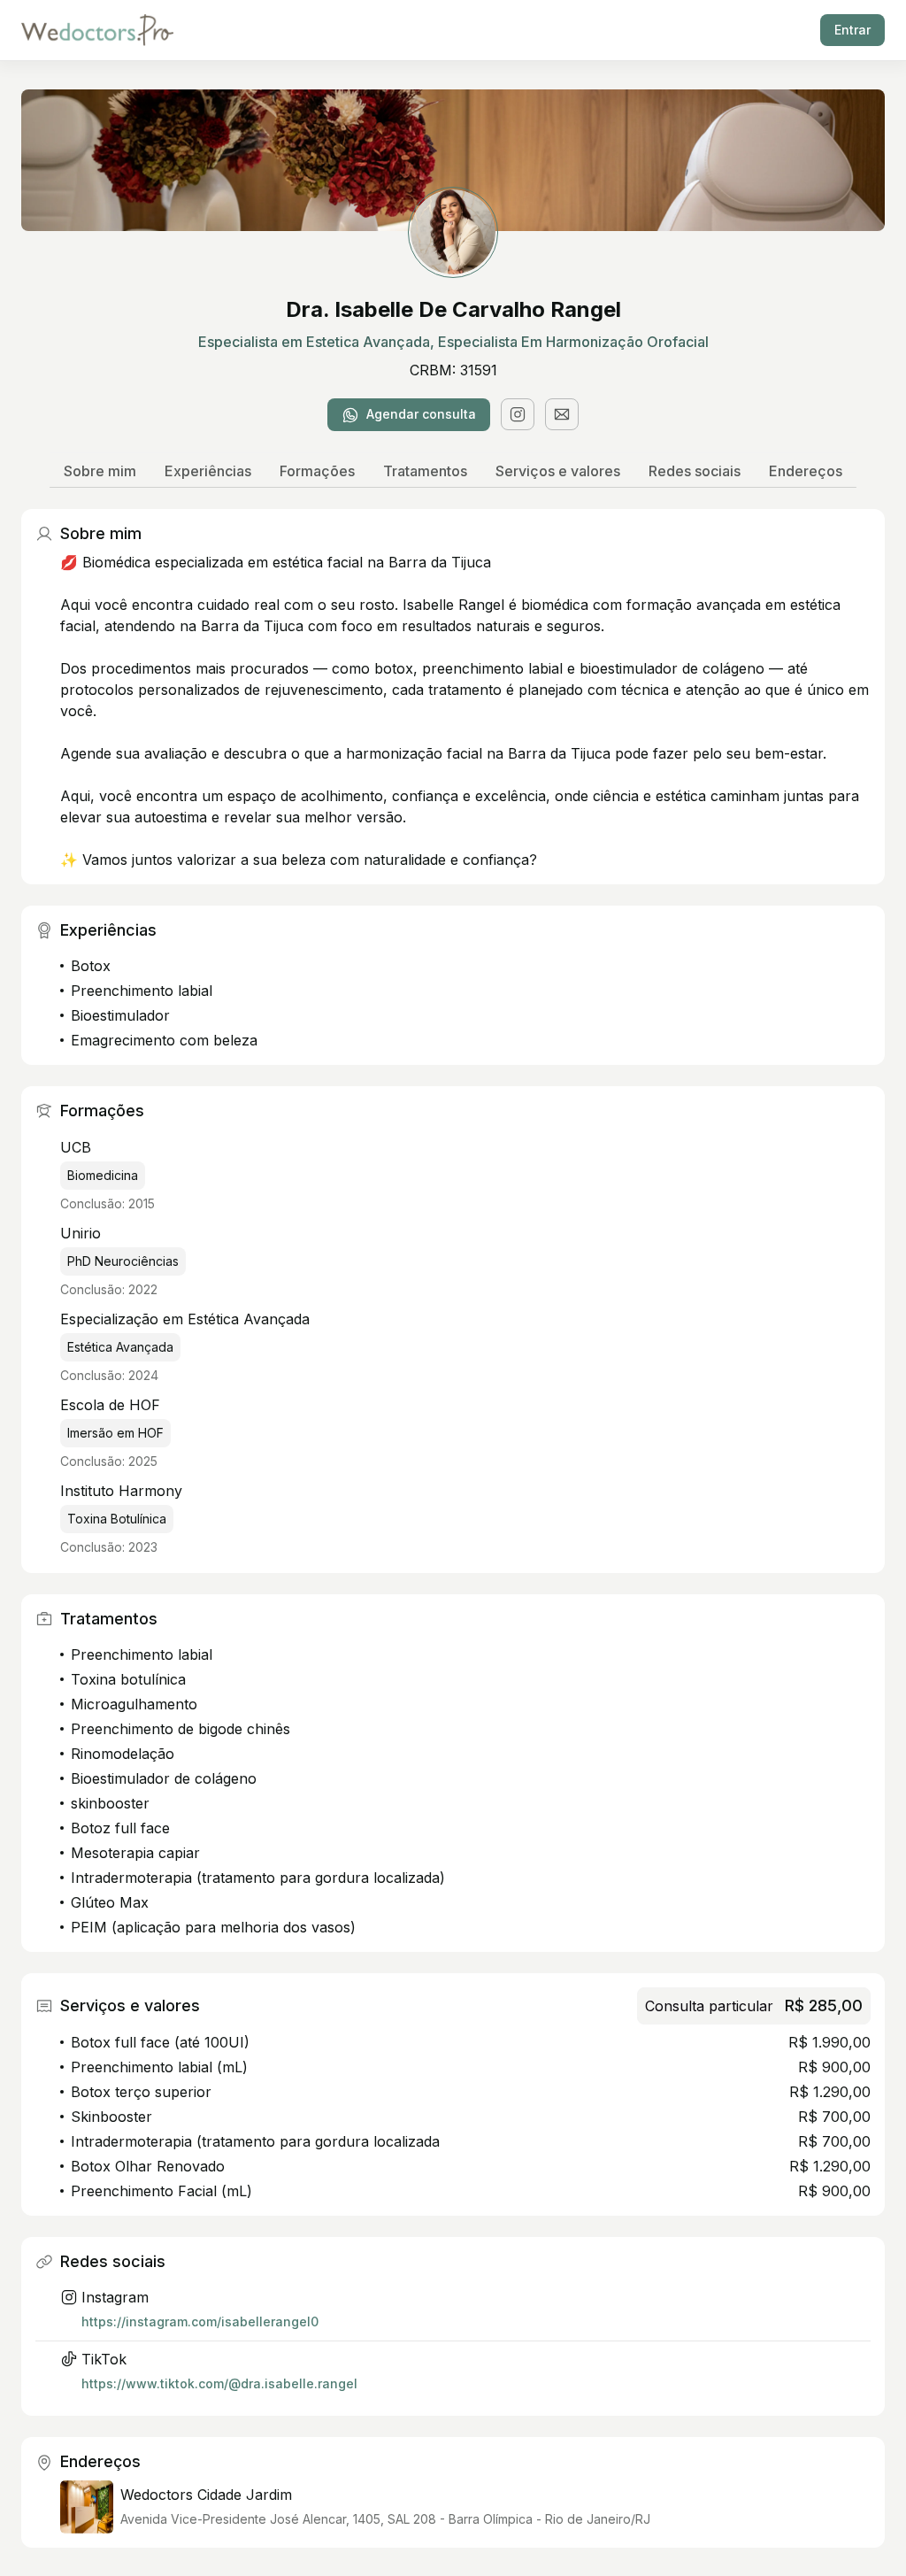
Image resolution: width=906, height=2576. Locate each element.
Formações (317, 471)
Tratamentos (425, 471)
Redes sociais (695, 471)
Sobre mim (100, 471)
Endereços (806, 471)
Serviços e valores (558, 471)
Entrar (852, 30)
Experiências (208, 471)
